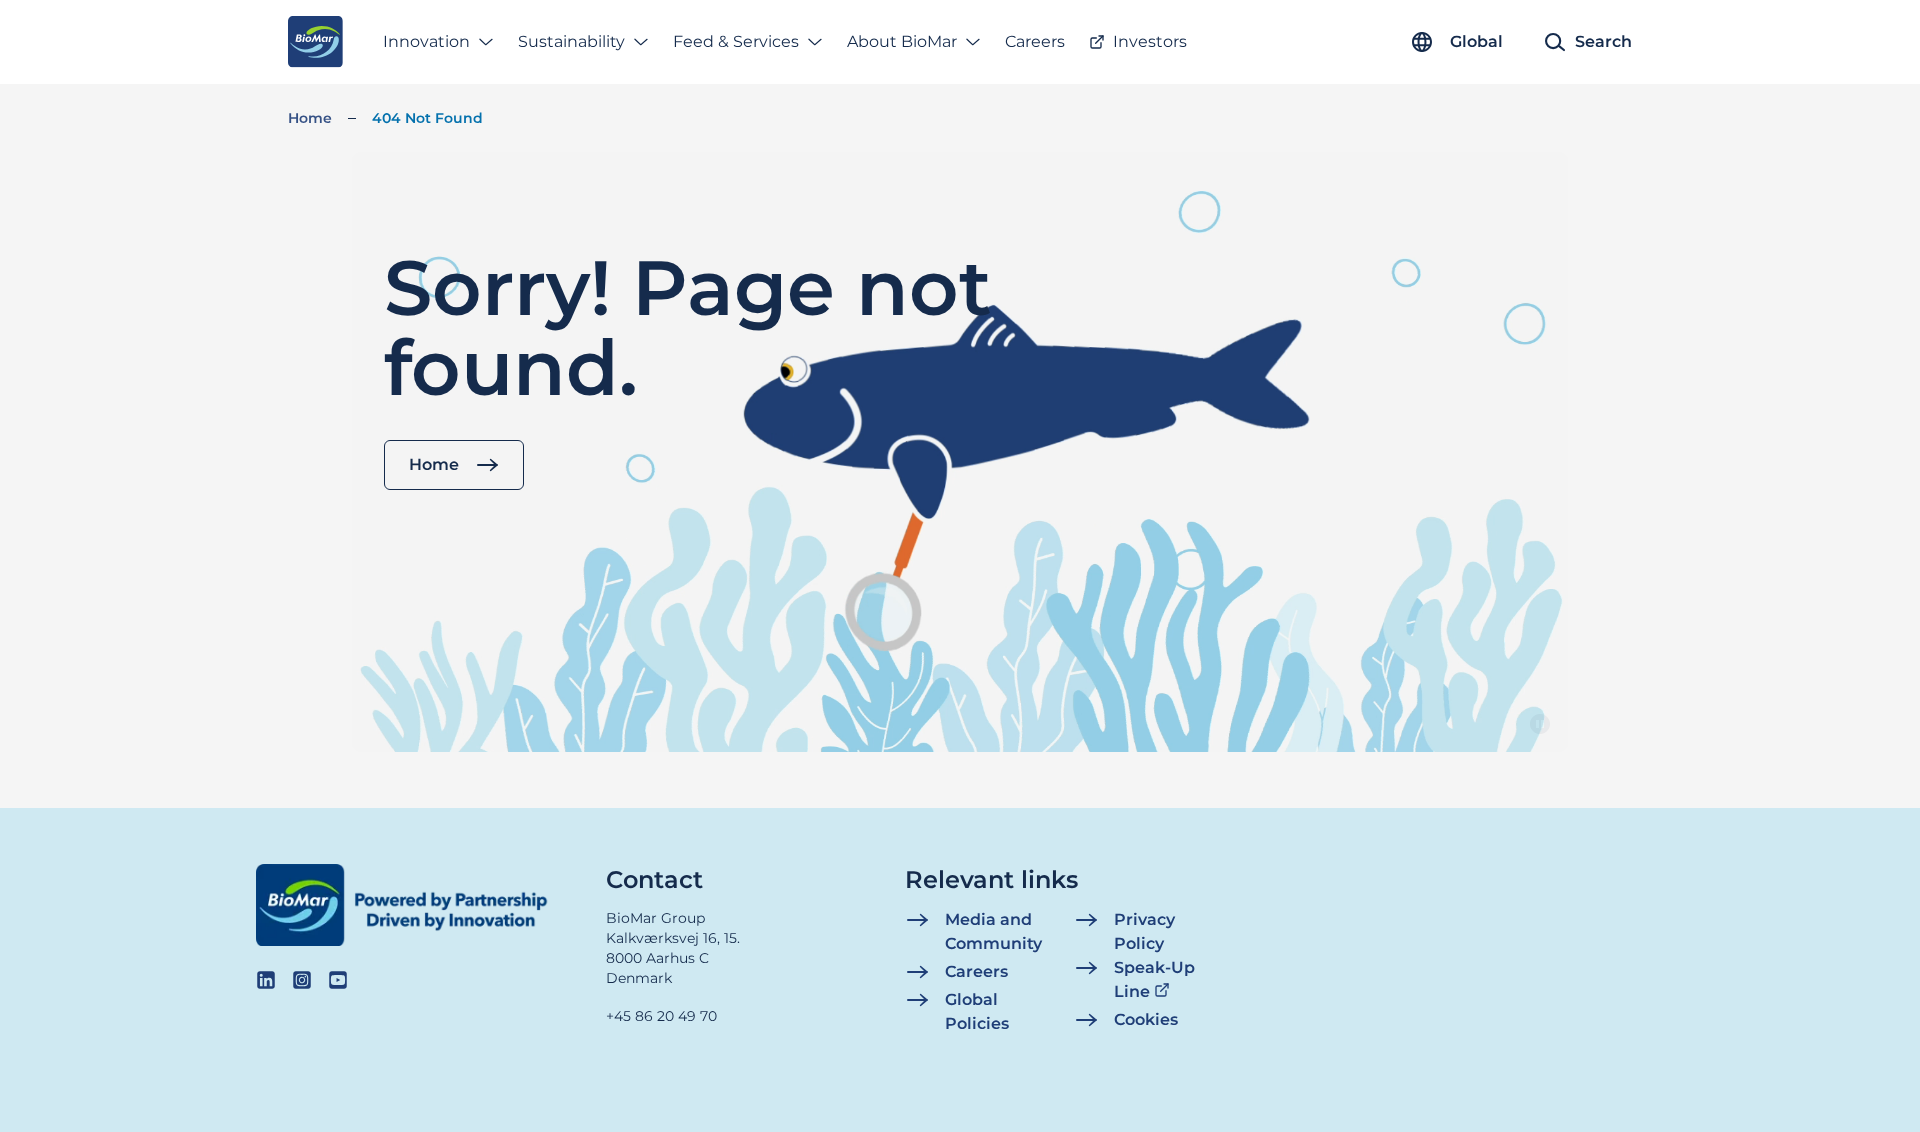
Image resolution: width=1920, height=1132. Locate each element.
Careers (1035, 41)
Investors (1150, 41)
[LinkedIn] (266, 980)
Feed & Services (736, 41)
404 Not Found (427, 118)
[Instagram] (302, 980)
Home (310, 118)
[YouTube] (338, 980)
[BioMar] (315, 42)
